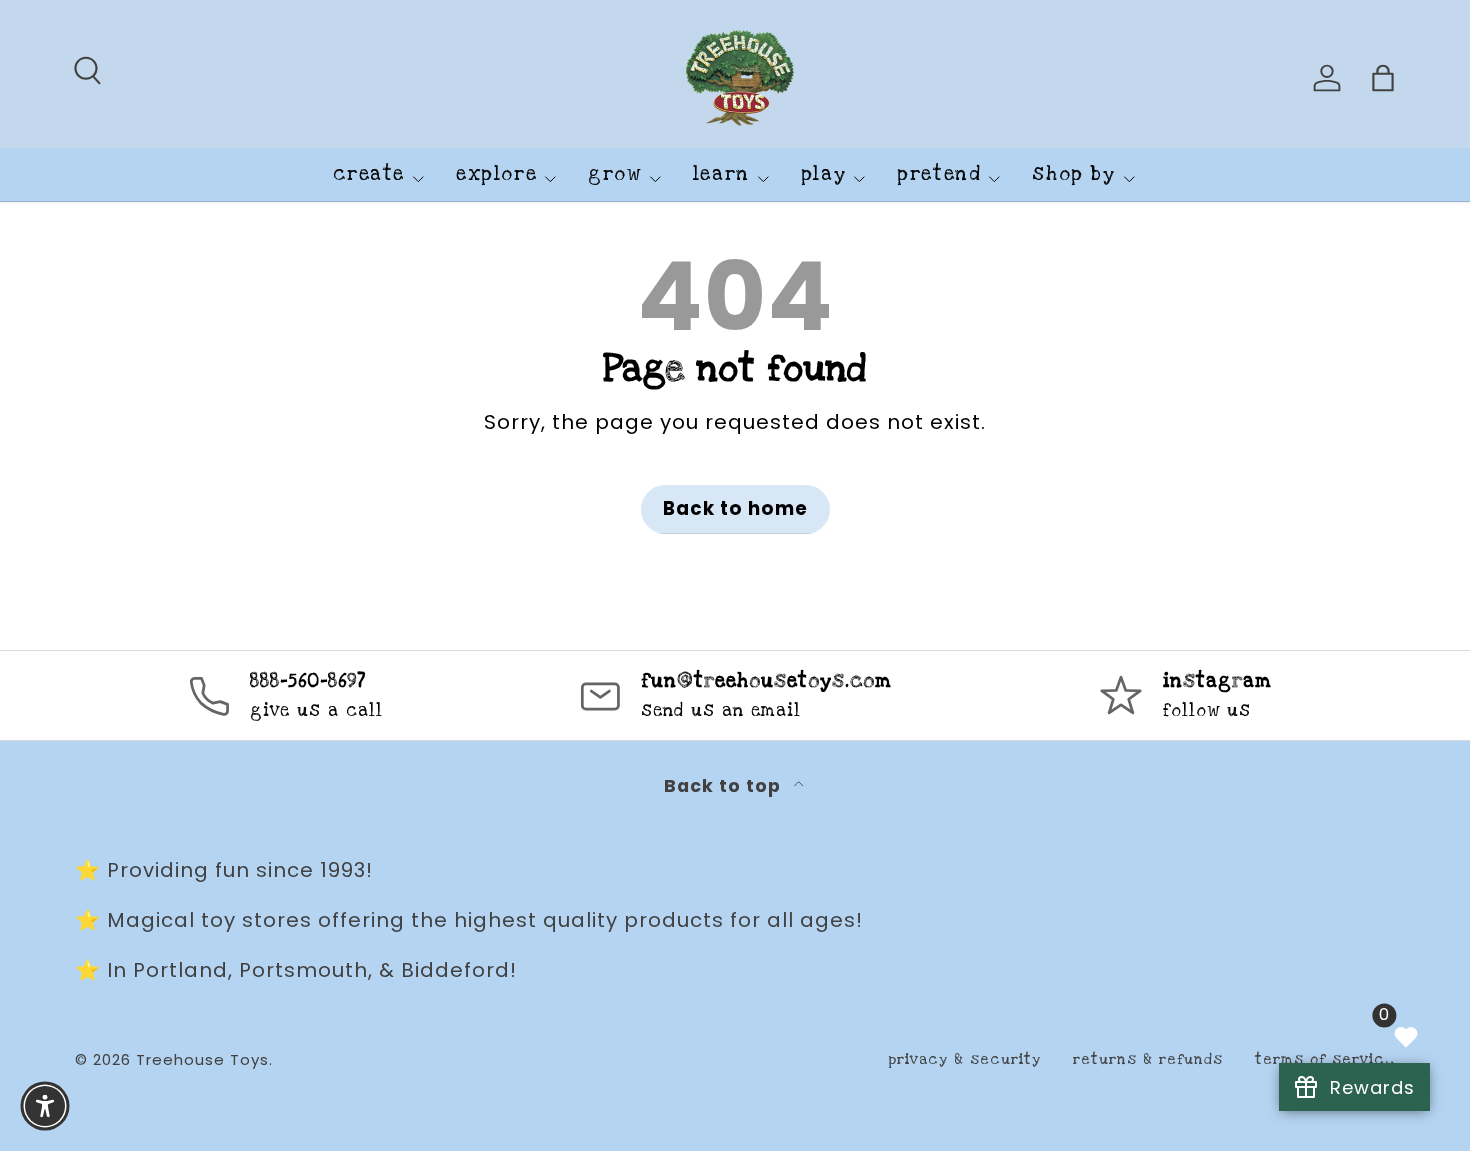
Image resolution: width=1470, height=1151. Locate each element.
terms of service (1325, 1059)
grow (614, 174)
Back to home (735, 508)
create (369, 174)
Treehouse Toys (202, 1059)
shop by (1073, 174)
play (823, 174)
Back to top (725, 786)
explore (496, 174)
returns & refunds (1148, 1059)
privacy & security (964, 1059)
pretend (939, 174)
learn (721, 174)
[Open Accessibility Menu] (45, 1106)
